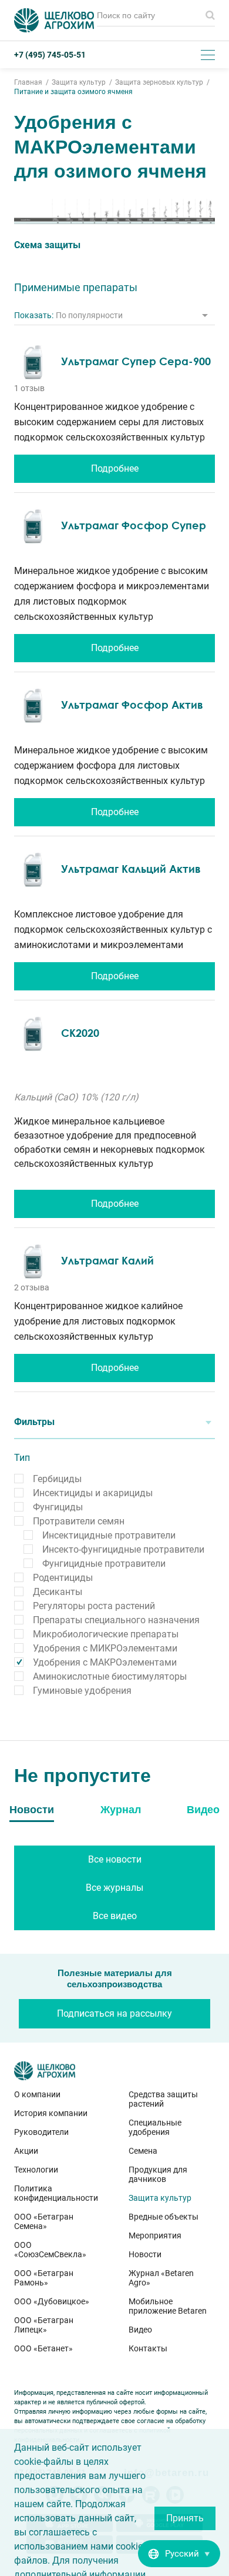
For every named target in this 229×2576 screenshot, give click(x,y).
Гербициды (57, 1479)
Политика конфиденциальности (56, 2193)
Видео (140, 2330)
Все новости (115, 1859)
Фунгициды (58, 1507)
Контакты (148, 2348)
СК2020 (80, 1033)
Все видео (115, 1916)
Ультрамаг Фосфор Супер (134, 525)
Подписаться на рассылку (114, 2013)
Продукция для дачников (158, 2174)
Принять (185, 2518)
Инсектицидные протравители (109, 1535)
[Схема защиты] (114, 211)
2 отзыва (32, 1287)
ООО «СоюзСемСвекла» (50, 2250)
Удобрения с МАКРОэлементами (105, 1662)
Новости (145, 2254)
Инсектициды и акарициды (93, 1493)
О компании (37, 2094)
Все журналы (114, 1888)
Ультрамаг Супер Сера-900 (136, 361)
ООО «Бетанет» (43, 2348)
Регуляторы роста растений (94, 1606)
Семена (143, 2151)
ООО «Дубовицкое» (52, 2301)
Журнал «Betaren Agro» (161, 2278)
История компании (51, 2113)
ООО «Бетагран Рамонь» (44, 2278)
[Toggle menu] (208, 55)
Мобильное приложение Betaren (168, 2306)
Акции (26, 2151)
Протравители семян (79, 1521)
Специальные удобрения (155, 2127)
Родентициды (63, 1578)
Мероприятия (155, 2235)
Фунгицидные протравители (104, 1564)
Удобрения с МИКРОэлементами (105, 1648)
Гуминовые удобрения (82, 1691)
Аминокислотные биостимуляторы (110, 1676)
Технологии (36, 2170)
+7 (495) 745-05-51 (50, 55)
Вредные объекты (164, 2217)
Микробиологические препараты (106, 1634)
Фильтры (34, 1422)
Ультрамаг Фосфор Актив (132, 705)
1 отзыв (29, 388)
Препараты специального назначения (116, 1620)
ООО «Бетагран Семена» (44, 2221)
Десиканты (58, 1592)
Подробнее (115, 468)
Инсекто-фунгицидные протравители (123, 1549)
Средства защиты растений (163, 2099)
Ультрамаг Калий (107, 1260)
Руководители (41, 2132)
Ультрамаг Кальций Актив (131, 869)
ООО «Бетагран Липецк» (44, 2325)
